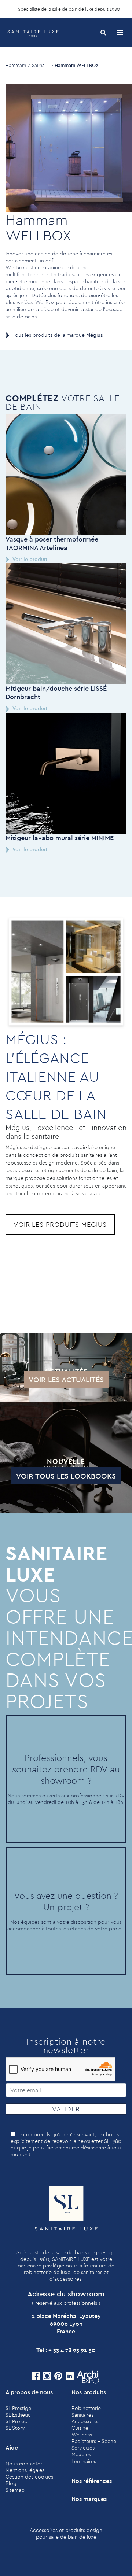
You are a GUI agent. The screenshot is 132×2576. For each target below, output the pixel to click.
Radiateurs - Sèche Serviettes (94, 2444)
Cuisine (80, 2428)
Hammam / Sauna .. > (29, 65)
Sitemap (15, 2490)
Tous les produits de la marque (58, 335)
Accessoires (85, 2421)
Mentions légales (25, 2470)
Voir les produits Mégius (60, 1224)
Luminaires (84, 2461)
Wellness (82, 2435)
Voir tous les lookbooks (66, 1476)
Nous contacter (24, 2464)
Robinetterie (86, 2408)
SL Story (15, 2428)
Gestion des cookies (29, 2477)
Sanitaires (82, 2415)
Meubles (81, 2454)
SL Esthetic (18, 2415)
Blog (11, 2483)
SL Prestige (18, 2408)
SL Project (17, 2421)
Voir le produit (30, 559)
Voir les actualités (66, 1379)
